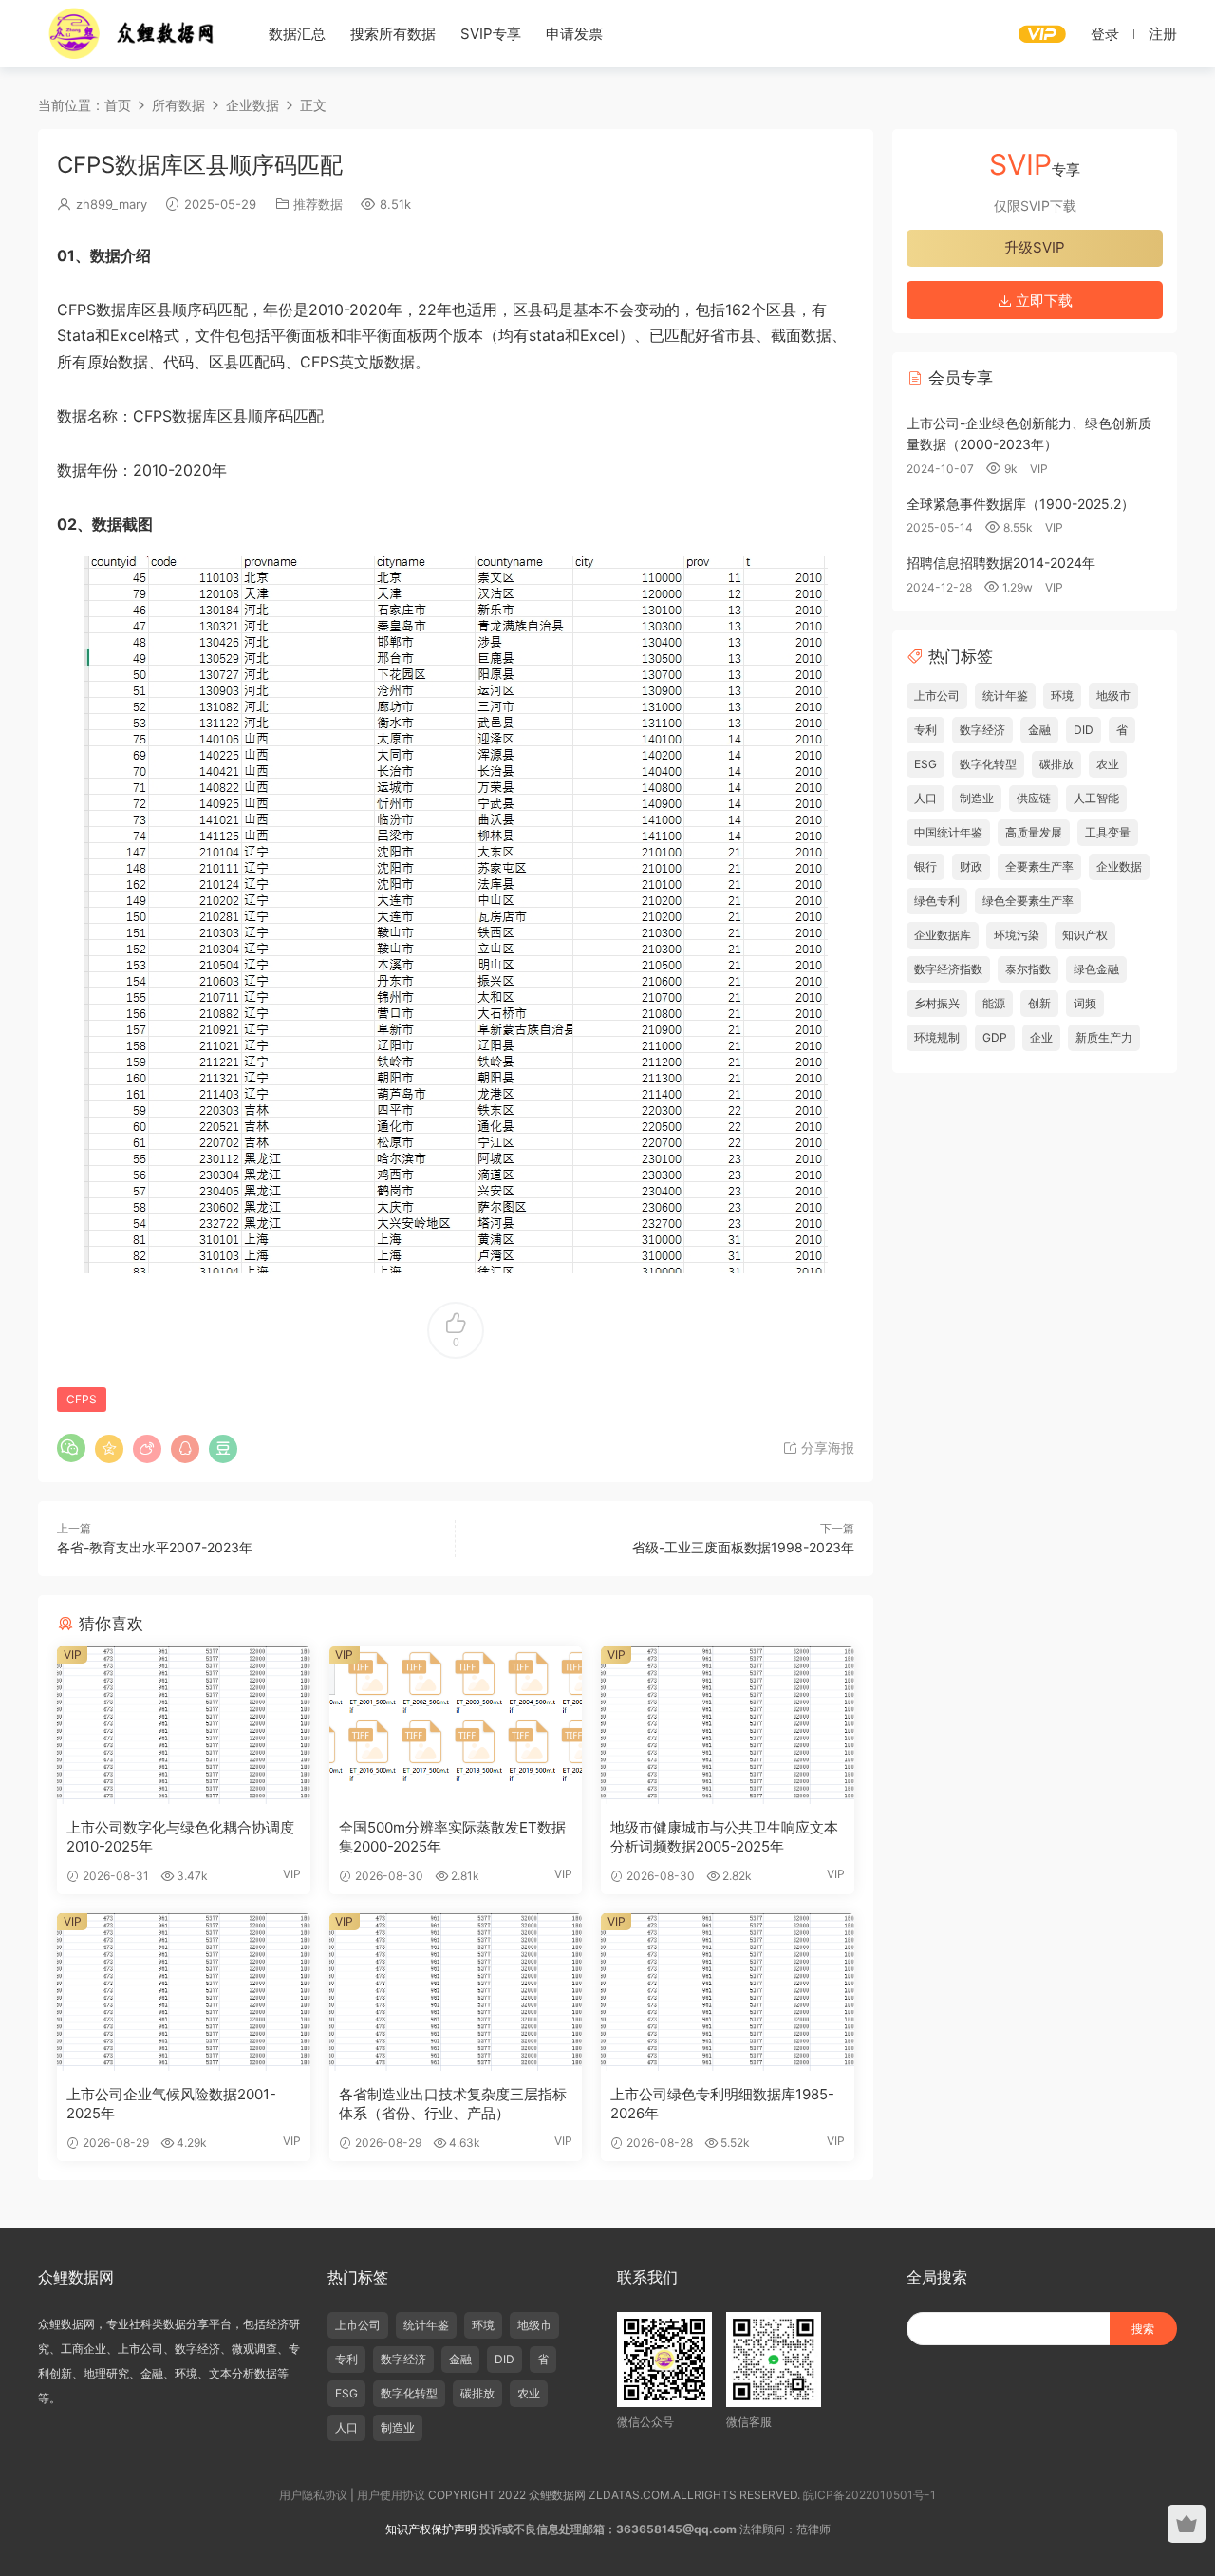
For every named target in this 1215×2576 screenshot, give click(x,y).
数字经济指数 (948, 969)
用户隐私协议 (313, 2495)
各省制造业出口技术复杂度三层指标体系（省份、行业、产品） (453, 2104)
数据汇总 (297, 34)
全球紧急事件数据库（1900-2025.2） (1020, 504)
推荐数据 (318, 204)
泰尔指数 (1028, 969)
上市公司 (937, 696)
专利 (925, 730)
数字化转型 (988, 764)
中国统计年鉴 (948, 832)
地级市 (1113, 696)
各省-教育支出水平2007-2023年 (155, 1547)
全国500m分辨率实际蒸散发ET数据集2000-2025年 (452, 1837)
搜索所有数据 (393, 34)
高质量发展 (1034, 832)
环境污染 (1017, 935)
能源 (994, 1003)
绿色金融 (1096, 969)
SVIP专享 (491, 34)
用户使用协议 (391, 2495)
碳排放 (1056, 764)
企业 (1041, 1037)
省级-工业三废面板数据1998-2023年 (743, 1547)
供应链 (1034, 798)
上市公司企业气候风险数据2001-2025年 (171, 2104)
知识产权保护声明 (431, 2529)
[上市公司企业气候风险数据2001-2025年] (184, 1992)
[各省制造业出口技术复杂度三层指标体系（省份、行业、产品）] (456, 1992)
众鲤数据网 (133, 33)
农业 (1108, 764)
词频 (1085, 1003)
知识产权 (1085, 935)
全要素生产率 (1039, 866)
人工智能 (1096, 798)
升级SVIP (1035, 247)
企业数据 (1119, 866)
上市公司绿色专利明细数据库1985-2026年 (722, 2104)
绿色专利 (937, 901)
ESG (925, 764)
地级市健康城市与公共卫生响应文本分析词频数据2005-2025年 (724, 1837)
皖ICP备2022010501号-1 (869, 2495)
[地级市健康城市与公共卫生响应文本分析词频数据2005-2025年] (728, 1725)
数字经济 (982, 730)
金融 (1039, 730)
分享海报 (826, 1448)
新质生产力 (1104, 1037)
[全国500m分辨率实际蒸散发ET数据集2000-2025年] (456, 1725)
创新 (1039, 1003)
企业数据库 (943, 935)
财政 (971, 866)
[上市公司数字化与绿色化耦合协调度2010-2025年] (184, 1725)
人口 (925, 798)
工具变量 (1108, 832)
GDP (995, 1037)
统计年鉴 (1005, 696)
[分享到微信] (71, 1448)
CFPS (82, 1399)
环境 (1062, 696)
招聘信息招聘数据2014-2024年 (1001, 563)
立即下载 (1042, 301)
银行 (925, 866)
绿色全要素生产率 (1028, 901)
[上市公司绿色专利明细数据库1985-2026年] (728, 1992)
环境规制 (937, 1037)
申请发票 (574, 34)
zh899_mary (112, 204)
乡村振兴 (937, 1003)
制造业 (977, 798)
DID (1084, 730)
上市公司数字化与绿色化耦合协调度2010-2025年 (180, 1837)
